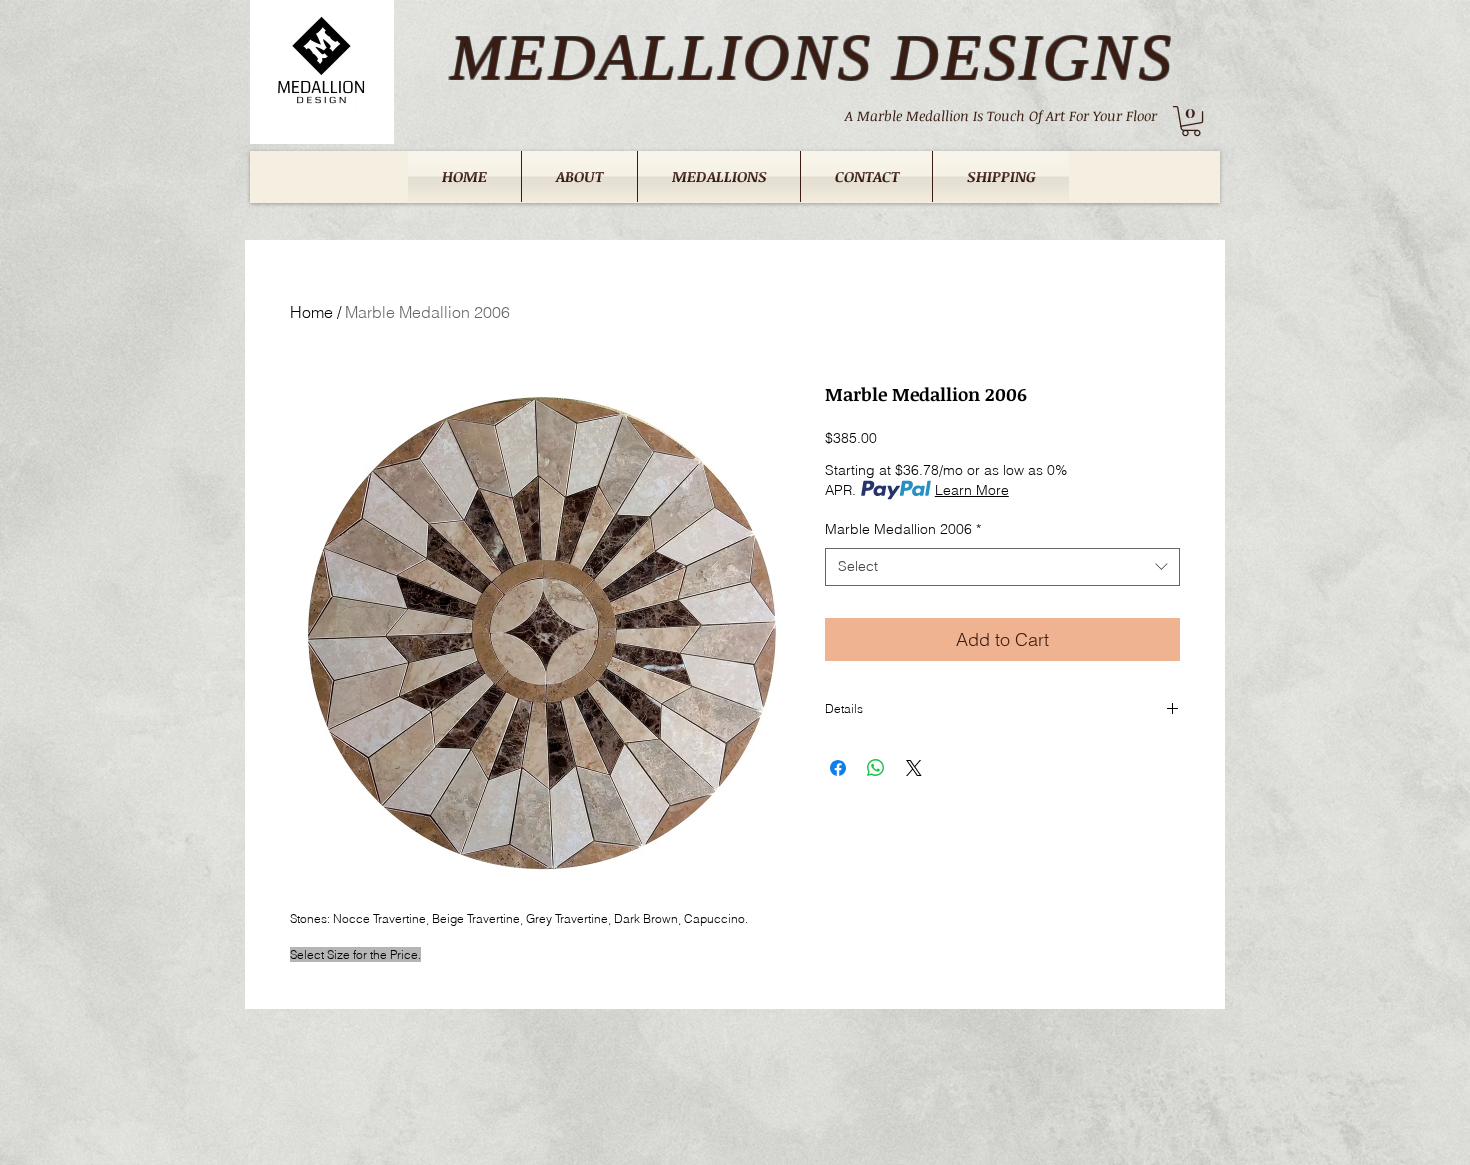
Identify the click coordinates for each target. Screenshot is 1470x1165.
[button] (1191, 121)
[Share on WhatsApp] (876, 768)
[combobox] (1002, 567)
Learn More (972, 490)
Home (311, 312)
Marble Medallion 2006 (903, 529)
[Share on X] (914, 768)
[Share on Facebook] (838, 768)
